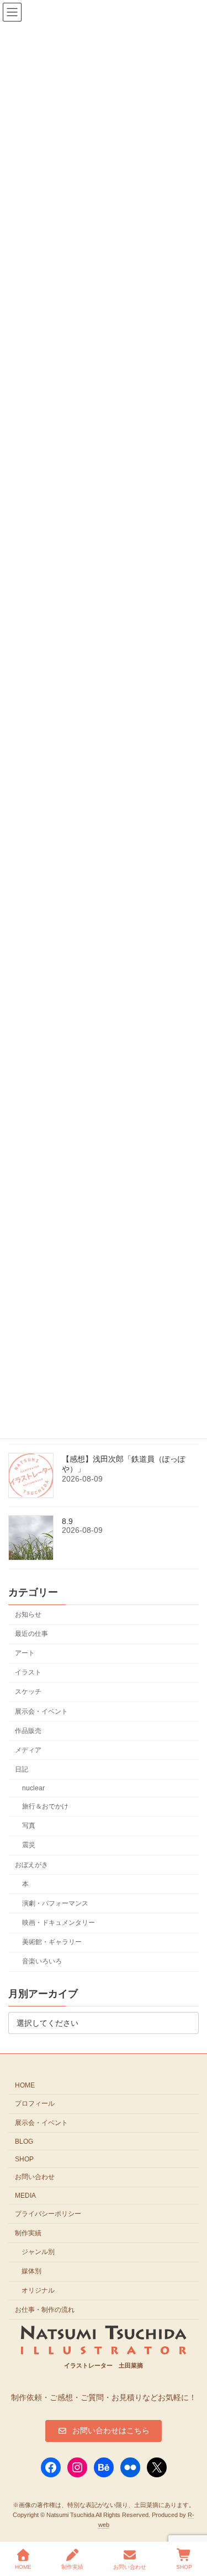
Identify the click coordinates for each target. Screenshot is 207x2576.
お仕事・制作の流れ (45, 2310)
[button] (104, 2431)
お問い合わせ (35, 2177)
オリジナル (38, 2290)
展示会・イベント (41, 1711)
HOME (25, 2085)
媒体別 (31, 2271)
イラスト (28, 1672)
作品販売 (28, 1730)
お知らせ (28, 1614)
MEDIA (25, 2196)
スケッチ (28, 1692)
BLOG (24, 2142)
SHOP (24, 2159)
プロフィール (35, 2103)
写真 (29, 1826)
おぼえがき (31, 1864)
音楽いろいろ (42, 1961)
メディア (28, 1750)
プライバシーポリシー (48, 2214)
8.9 (67, 1521)
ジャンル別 (38, 2252)
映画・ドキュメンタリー (59, 1923)
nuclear (33, 1788)
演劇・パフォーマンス (55, 1903)
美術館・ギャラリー (52, 1942)
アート (25, 1653)
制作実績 (28, 2233)
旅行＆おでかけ (45, 1806)
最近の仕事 (31, 1634)
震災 (29, 1845)
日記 (22, 1769)
